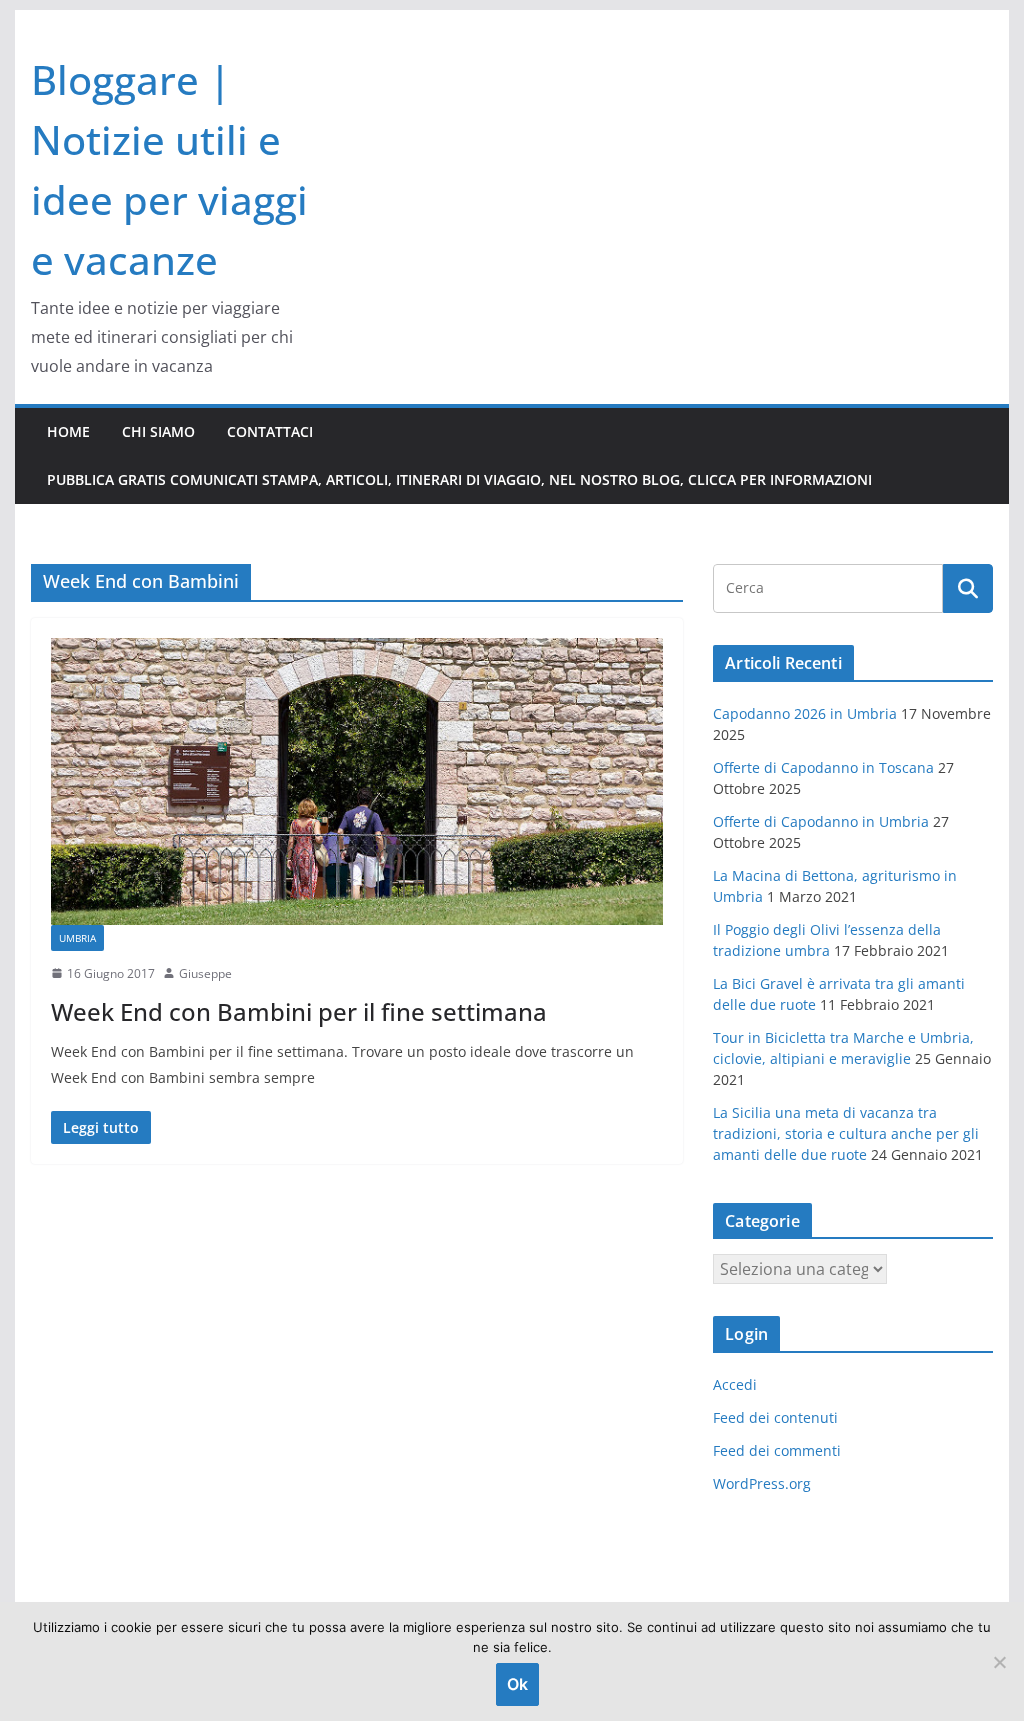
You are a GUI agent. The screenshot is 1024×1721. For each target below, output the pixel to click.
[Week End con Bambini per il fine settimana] (357, 781)
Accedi (735, 1384)
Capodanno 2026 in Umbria (805, 713)
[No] (999, 1662)
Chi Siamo (158, 431)
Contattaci (270, 431)
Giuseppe (205, 973)
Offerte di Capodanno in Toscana (823, 767)
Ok (517, 1684)
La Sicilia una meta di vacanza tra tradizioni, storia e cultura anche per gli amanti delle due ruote (846, 1133)
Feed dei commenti (777, 1450)
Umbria (77, 938)
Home (68, 431)
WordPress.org (762, 1483)
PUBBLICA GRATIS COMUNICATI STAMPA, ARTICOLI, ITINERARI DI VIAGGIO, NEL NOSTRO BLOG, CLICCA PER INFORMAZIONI (459, 479)
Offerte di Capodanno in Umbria (821, 821)
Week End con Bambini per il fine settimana (299, 1011)
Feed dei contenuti (775, 1417)
